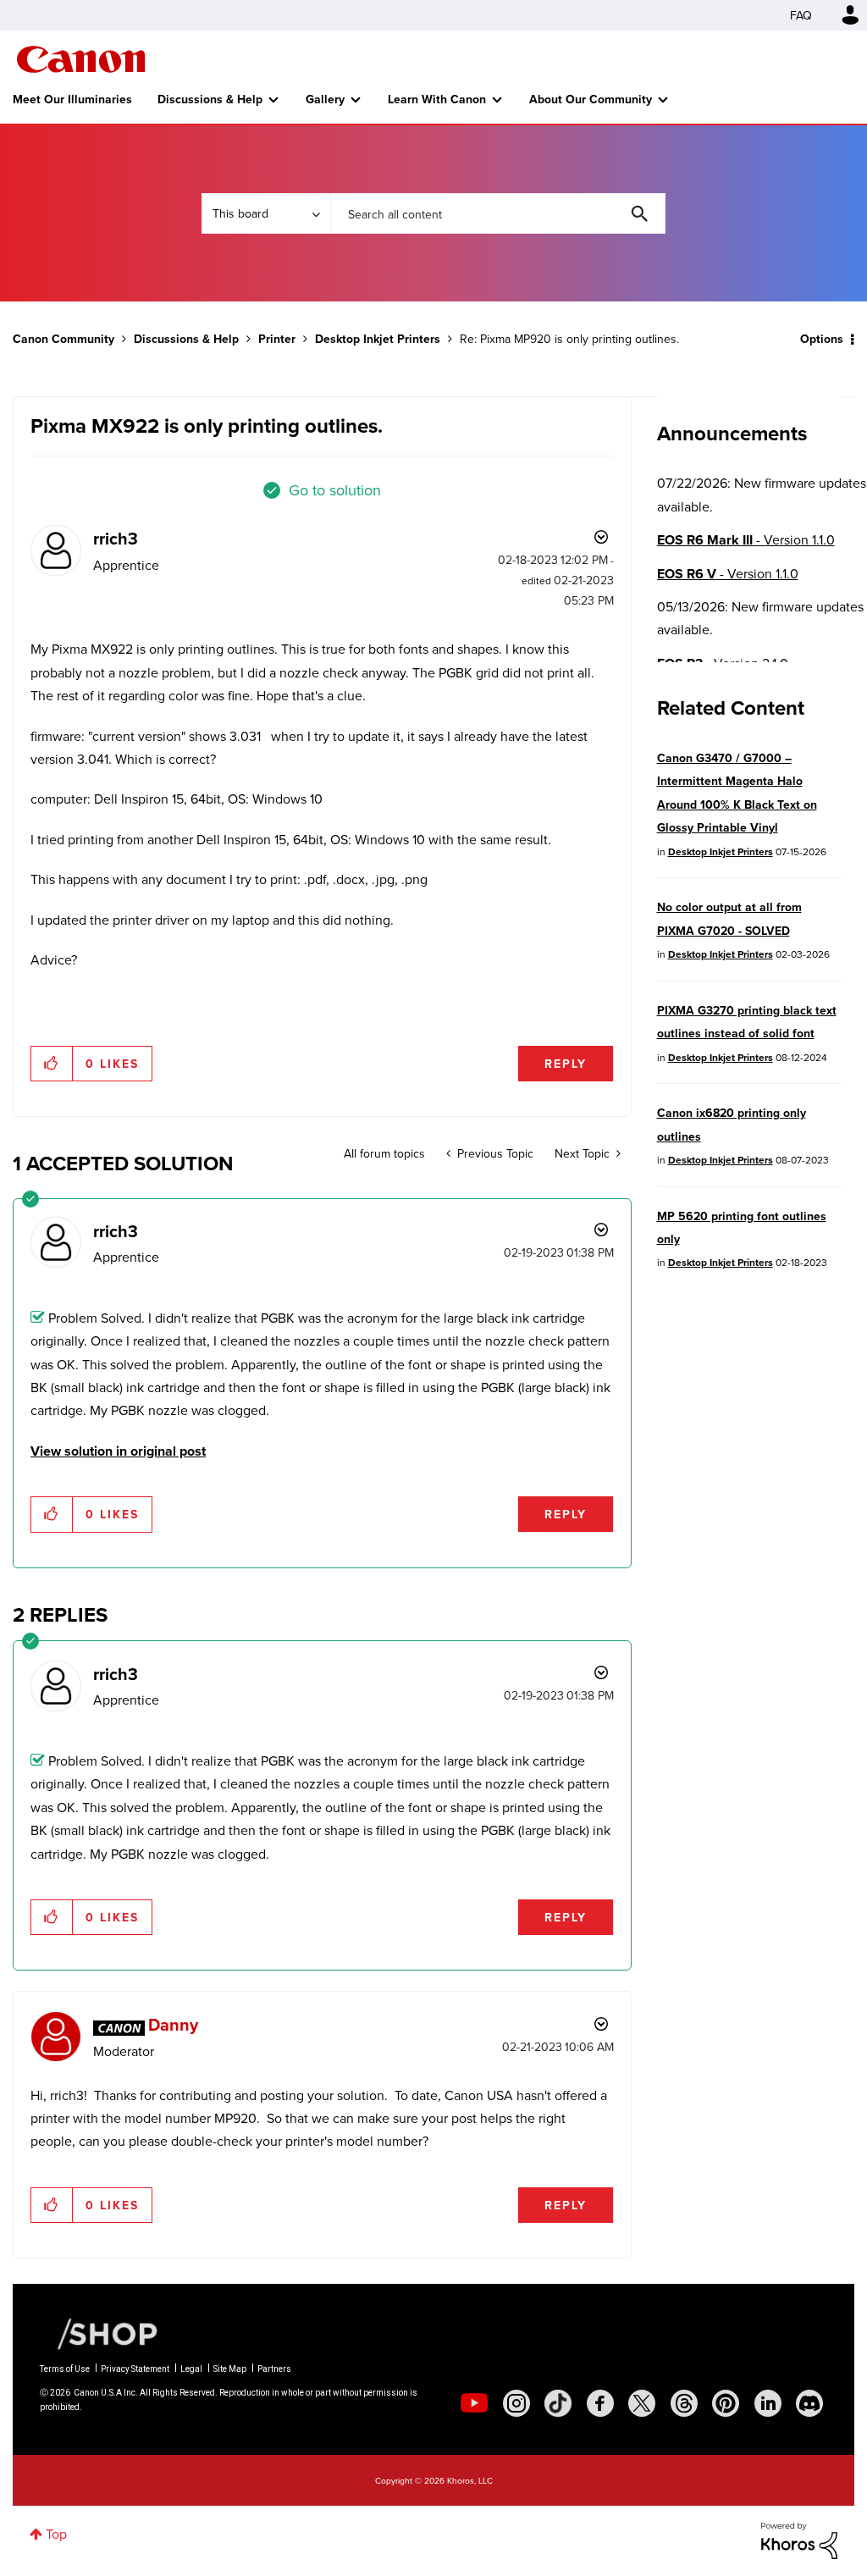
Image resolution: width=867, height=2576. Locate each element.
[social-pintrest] (726, 2403)
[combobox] (498, 213)
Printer (277, 339)
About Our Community (591, 99)
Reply (566, 1064)
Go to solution (335, 490)
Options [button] (822, 339)
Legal (191, 2369)
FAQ (801, 15)
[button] (52, 1064)
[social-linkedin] (768, 2403)
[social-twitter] (642, 2403)
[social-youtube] (474, 2403)
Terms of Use (65, 2369)
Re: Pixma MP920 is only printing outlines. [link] (569, 339)
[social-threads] (684, 2403)
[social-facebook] (600, 2403)
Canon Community (81, 59)
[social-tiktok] (558, 2403)
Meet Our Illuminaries (72, 99)
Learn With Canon (437, 99)
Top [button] (56, 2534)
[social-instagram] (516, 2403)
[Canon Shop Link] (99, 2333)
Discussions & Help (210, 99)
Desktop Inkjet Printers (378, 339)
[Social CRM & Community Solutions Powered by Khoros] (799, 2540)
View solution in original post (118, 1451)
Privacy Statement (135, 2369)
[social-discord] (809, 2403)
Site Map (230, 2369)
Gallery (325, 99)
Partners (274, 2369)
